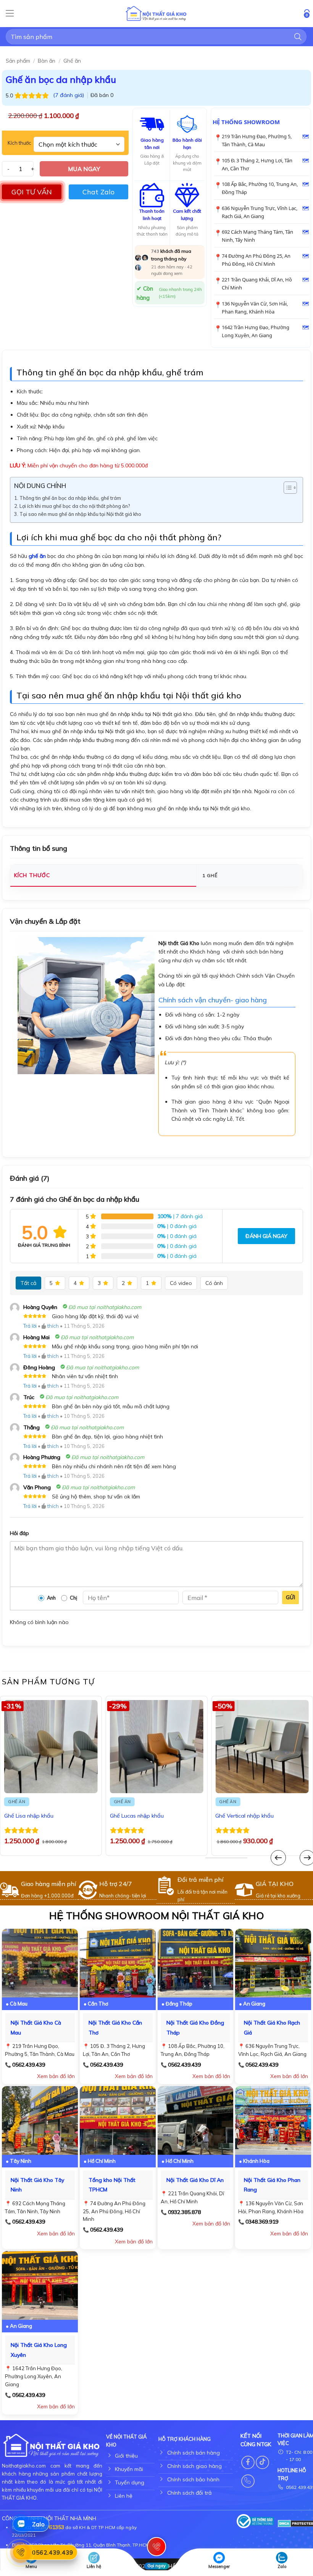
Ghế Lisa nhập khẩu (29, 1816)
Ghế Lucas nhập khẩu (137, 1816)
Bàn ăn (47, 61)
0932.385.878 (184, 2212)
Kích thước (19, 143)
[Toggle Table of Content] (286, 488)
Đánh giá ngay (266, 1236)
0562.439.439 (29, 2065)
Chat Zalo (98, 192)
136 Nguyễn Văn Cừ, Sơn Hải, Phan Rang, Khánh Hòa (255, 308)
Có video (181, 1283)
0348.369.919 (262, 2222)
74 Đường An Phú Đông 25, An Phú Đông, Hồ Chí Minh (256, 260)
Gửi (290, 1597)
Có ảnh (214, 1283)
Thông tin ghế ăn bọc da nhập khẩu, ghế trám (70, 498)
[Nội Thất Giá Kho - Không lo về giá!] (156, 14)
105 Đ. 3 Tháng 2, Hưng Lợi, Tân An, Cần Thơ (257, 164)
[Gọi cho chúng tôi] (248, 2481)
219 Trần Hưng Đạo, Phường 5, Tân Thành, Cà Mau (257, 140)
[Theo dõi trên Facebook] (248, 2462)
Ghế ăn (72, 61)
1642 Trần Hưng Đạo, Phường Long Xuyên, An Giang (256, 331)
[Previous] (278, 1858)
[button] (10, 14)
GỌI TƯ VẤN (32, 192)
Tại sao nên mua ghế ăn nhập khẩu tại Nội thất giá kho (80, 514)
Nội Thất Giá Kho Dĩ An (195, 2180)
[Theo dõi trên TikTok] (262, 2462)
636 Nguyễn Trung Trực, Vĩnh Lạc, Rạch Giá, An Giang (260, 212)
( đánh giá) (69, 95)
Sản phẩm (18, 61)
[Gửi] (298, 36)
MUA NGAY (84, 169)
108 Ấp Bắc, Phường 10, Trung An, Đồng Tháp (260, 188)
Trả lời (30, 1326)
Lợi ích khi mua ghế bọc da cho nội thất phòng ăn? (75, 506)
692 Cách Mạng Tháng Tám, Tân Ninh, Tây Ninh (257, 236)
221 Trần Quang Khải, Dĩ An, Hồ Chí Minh (257, 284)
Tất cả (28, 1283)
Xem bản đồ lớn (56, 2076)
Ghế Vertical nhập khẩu (244, 1816)
